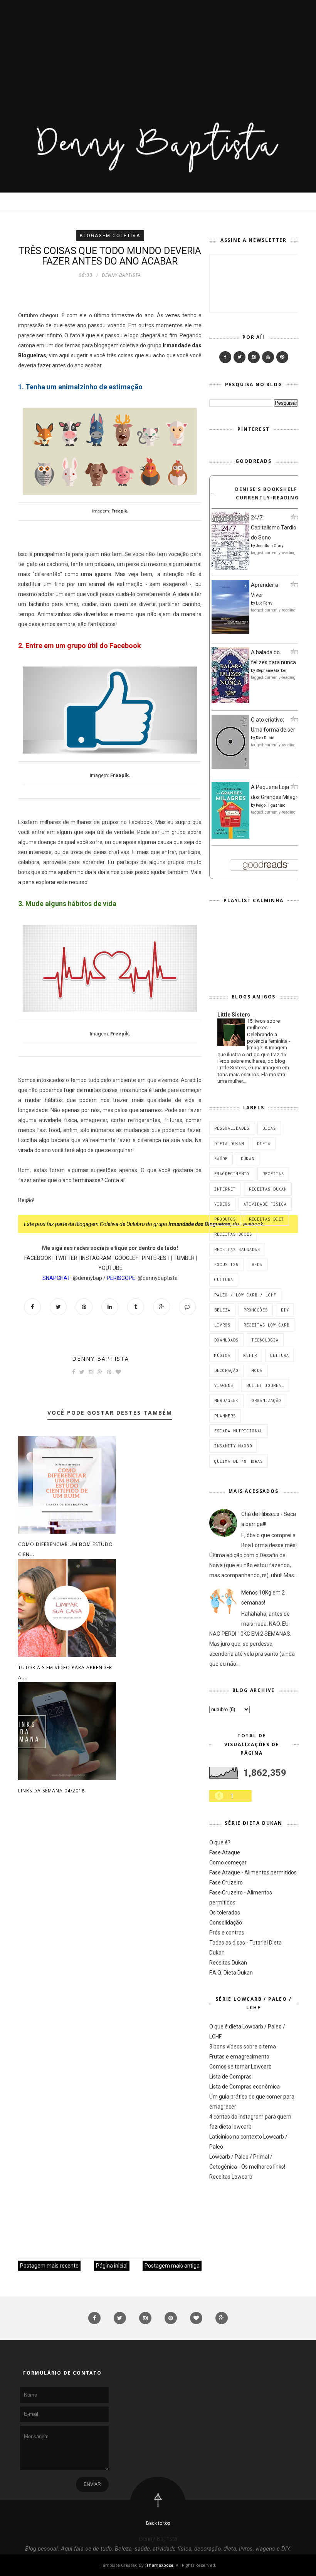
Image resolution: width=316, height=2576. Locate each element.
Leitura (280, 1355)
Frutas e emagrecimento (239, 2057)
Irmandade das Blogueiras (199, 1224)
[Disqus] (110, 1923)
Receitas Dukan (268, 1189)
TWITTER (66, 1258)
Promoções (256, 1310)
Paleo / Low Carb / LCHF (245, 1295)
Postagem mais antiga (172, 2266)
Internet (225, 1189)
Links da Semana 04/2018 (51, 1791)
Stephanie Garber (271, 671)
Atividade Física (265, 1204)
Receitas (273, 1174)
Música (222, 1355)
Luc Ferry (264, 603)
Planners (225, 1416)
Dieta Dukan (229, 1144)
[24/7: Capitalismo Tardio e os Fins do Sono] (230, 568)
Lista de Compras (230, 2077)
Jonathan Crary (270, 546)
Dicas (269, 1128)
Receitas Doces (233, 1234)
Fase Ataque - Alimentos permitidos (253, 1873)
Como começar (228, 1862)
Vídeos (222, 1204)
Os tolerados (225, 1913)
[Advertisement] (158, 54)
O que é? (220, 1842)
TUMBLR (184, 1258)
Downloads (226, 1340)
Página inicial (112, 2266)
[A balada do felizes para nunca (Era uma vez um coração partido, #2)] (230, 701)
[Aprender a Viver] (230, 632)
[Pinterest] (282, 357)
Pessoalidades (232, 1128)
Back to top (158, 2523)
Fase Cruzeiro (226, 1883)
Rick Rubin (265, 738)
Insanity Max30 (233, 1446)
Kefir (250, 1355)
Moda (257, 1370)
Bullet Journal (265, 1385)
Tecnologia (265, 1340)
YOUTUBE (110, 1268)
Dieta (264, 1144)
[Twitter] (240, 357)
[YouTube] (268, 357)
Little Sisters (234, 1015)
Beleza (222, 1310)
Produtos (225, 1219)
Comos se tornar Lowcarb (240, 2067)
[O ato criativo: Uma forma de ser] (230, 767)
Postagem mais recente (49, 2266)
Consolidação (226, 1923)
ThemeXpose (160, 2565)
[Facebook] (225, 357)
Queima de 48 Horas (239, 1461)
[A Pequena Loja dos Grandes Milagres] (230, 837)
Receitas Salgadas (237, 1249)
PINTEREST (156, 1258)
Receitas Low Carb (266, 1325)
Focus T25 (226, 1265)
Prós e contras (227, 1933)
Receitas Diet (266, 1219)
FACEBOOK (38, 1258)
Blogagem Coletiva (110, 236)
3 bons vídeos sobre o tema (243, 2047)
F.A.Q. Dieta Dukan (231, 1973)
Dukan (248, 1159)
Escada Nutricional (239, 1431)
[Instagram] (254, 357)
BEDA (257, 1265)
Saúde (221, 1159)
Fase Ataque (225, 1852)
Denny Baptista (101, 1359)
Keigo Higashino (271, 805)
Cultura (224, 1280)
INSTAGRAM (96, 1258)
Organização (266, 1400)
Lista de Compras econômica (245, 2087)
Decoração (226, 1370)
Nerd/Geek (226, 1400)
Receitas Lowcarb (231, 2177)
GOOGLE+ (127, 1258)
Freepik (119, 511)
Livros (222, 1325)
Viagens (224, 1385)
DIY (285, 1310)
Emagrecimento (232, 1174)
